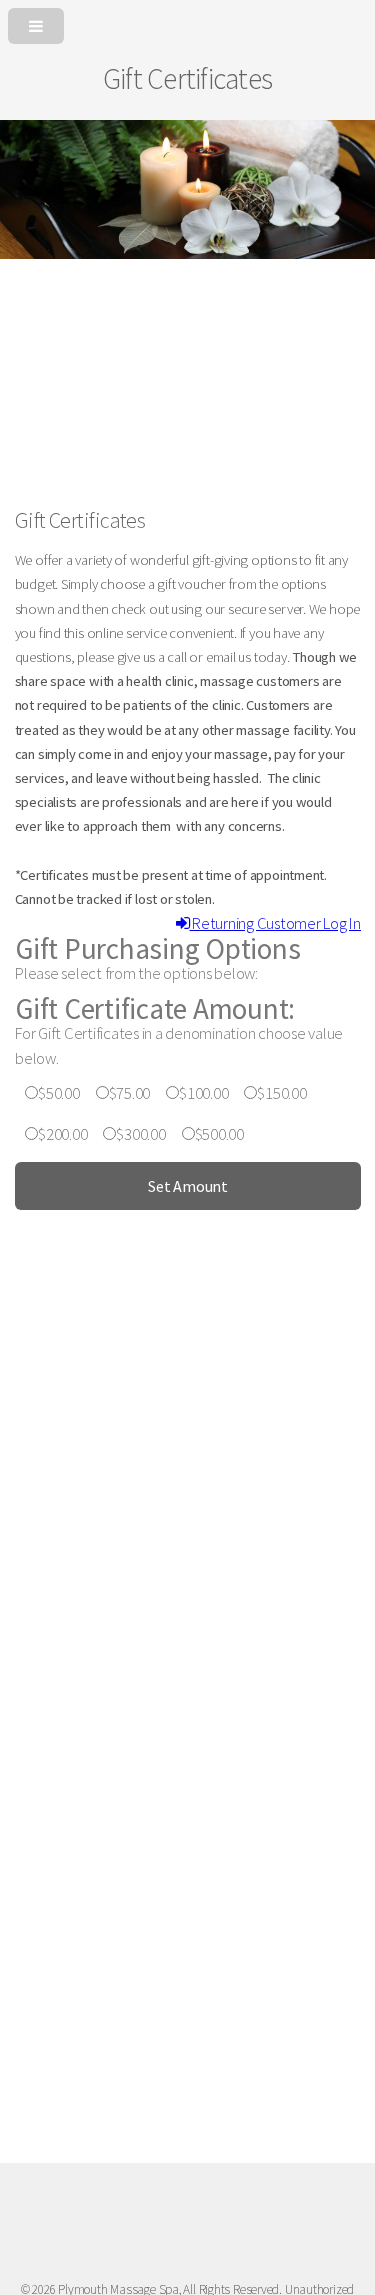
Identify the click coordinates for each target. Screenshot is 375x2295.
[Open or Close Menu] (187, 22)
